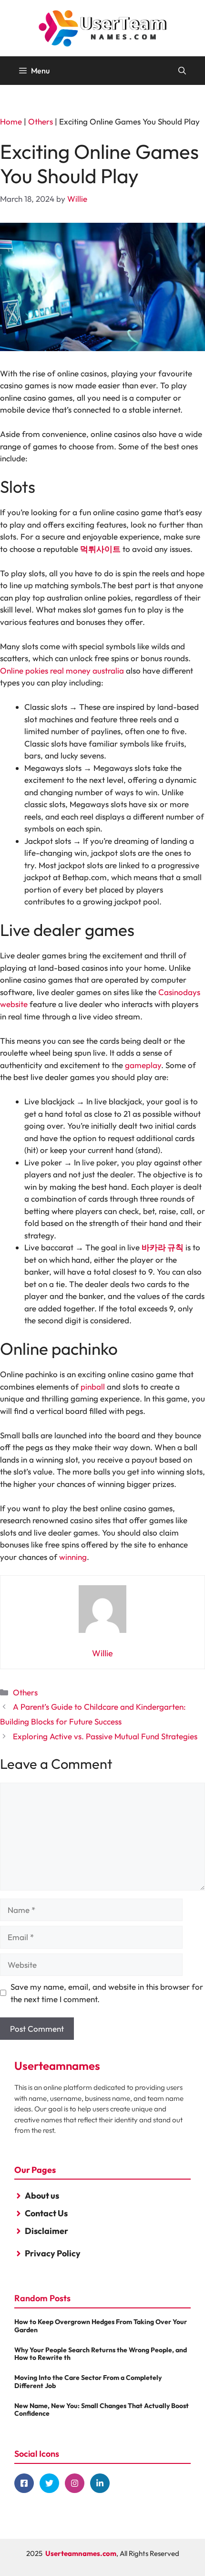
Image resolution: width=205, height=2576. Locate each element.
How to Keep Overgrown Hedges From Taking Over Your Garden (101, 2326)
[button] (182, 71)
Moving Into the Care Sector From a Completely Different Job (88, 2382)
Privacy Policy (53, 2253)
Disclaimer (46, 2231)
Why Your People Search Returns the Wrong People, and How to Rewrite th (101, 2354)
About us (42, 2196)
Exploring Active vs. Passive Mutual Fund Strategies (105, 1736)
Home (11, 121)
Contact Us (46, 2213)
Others (41, 121)
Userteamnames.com (81, 2553)
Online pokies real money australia (62, 670)
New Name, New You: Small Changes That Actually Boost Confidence (102, 2410)
